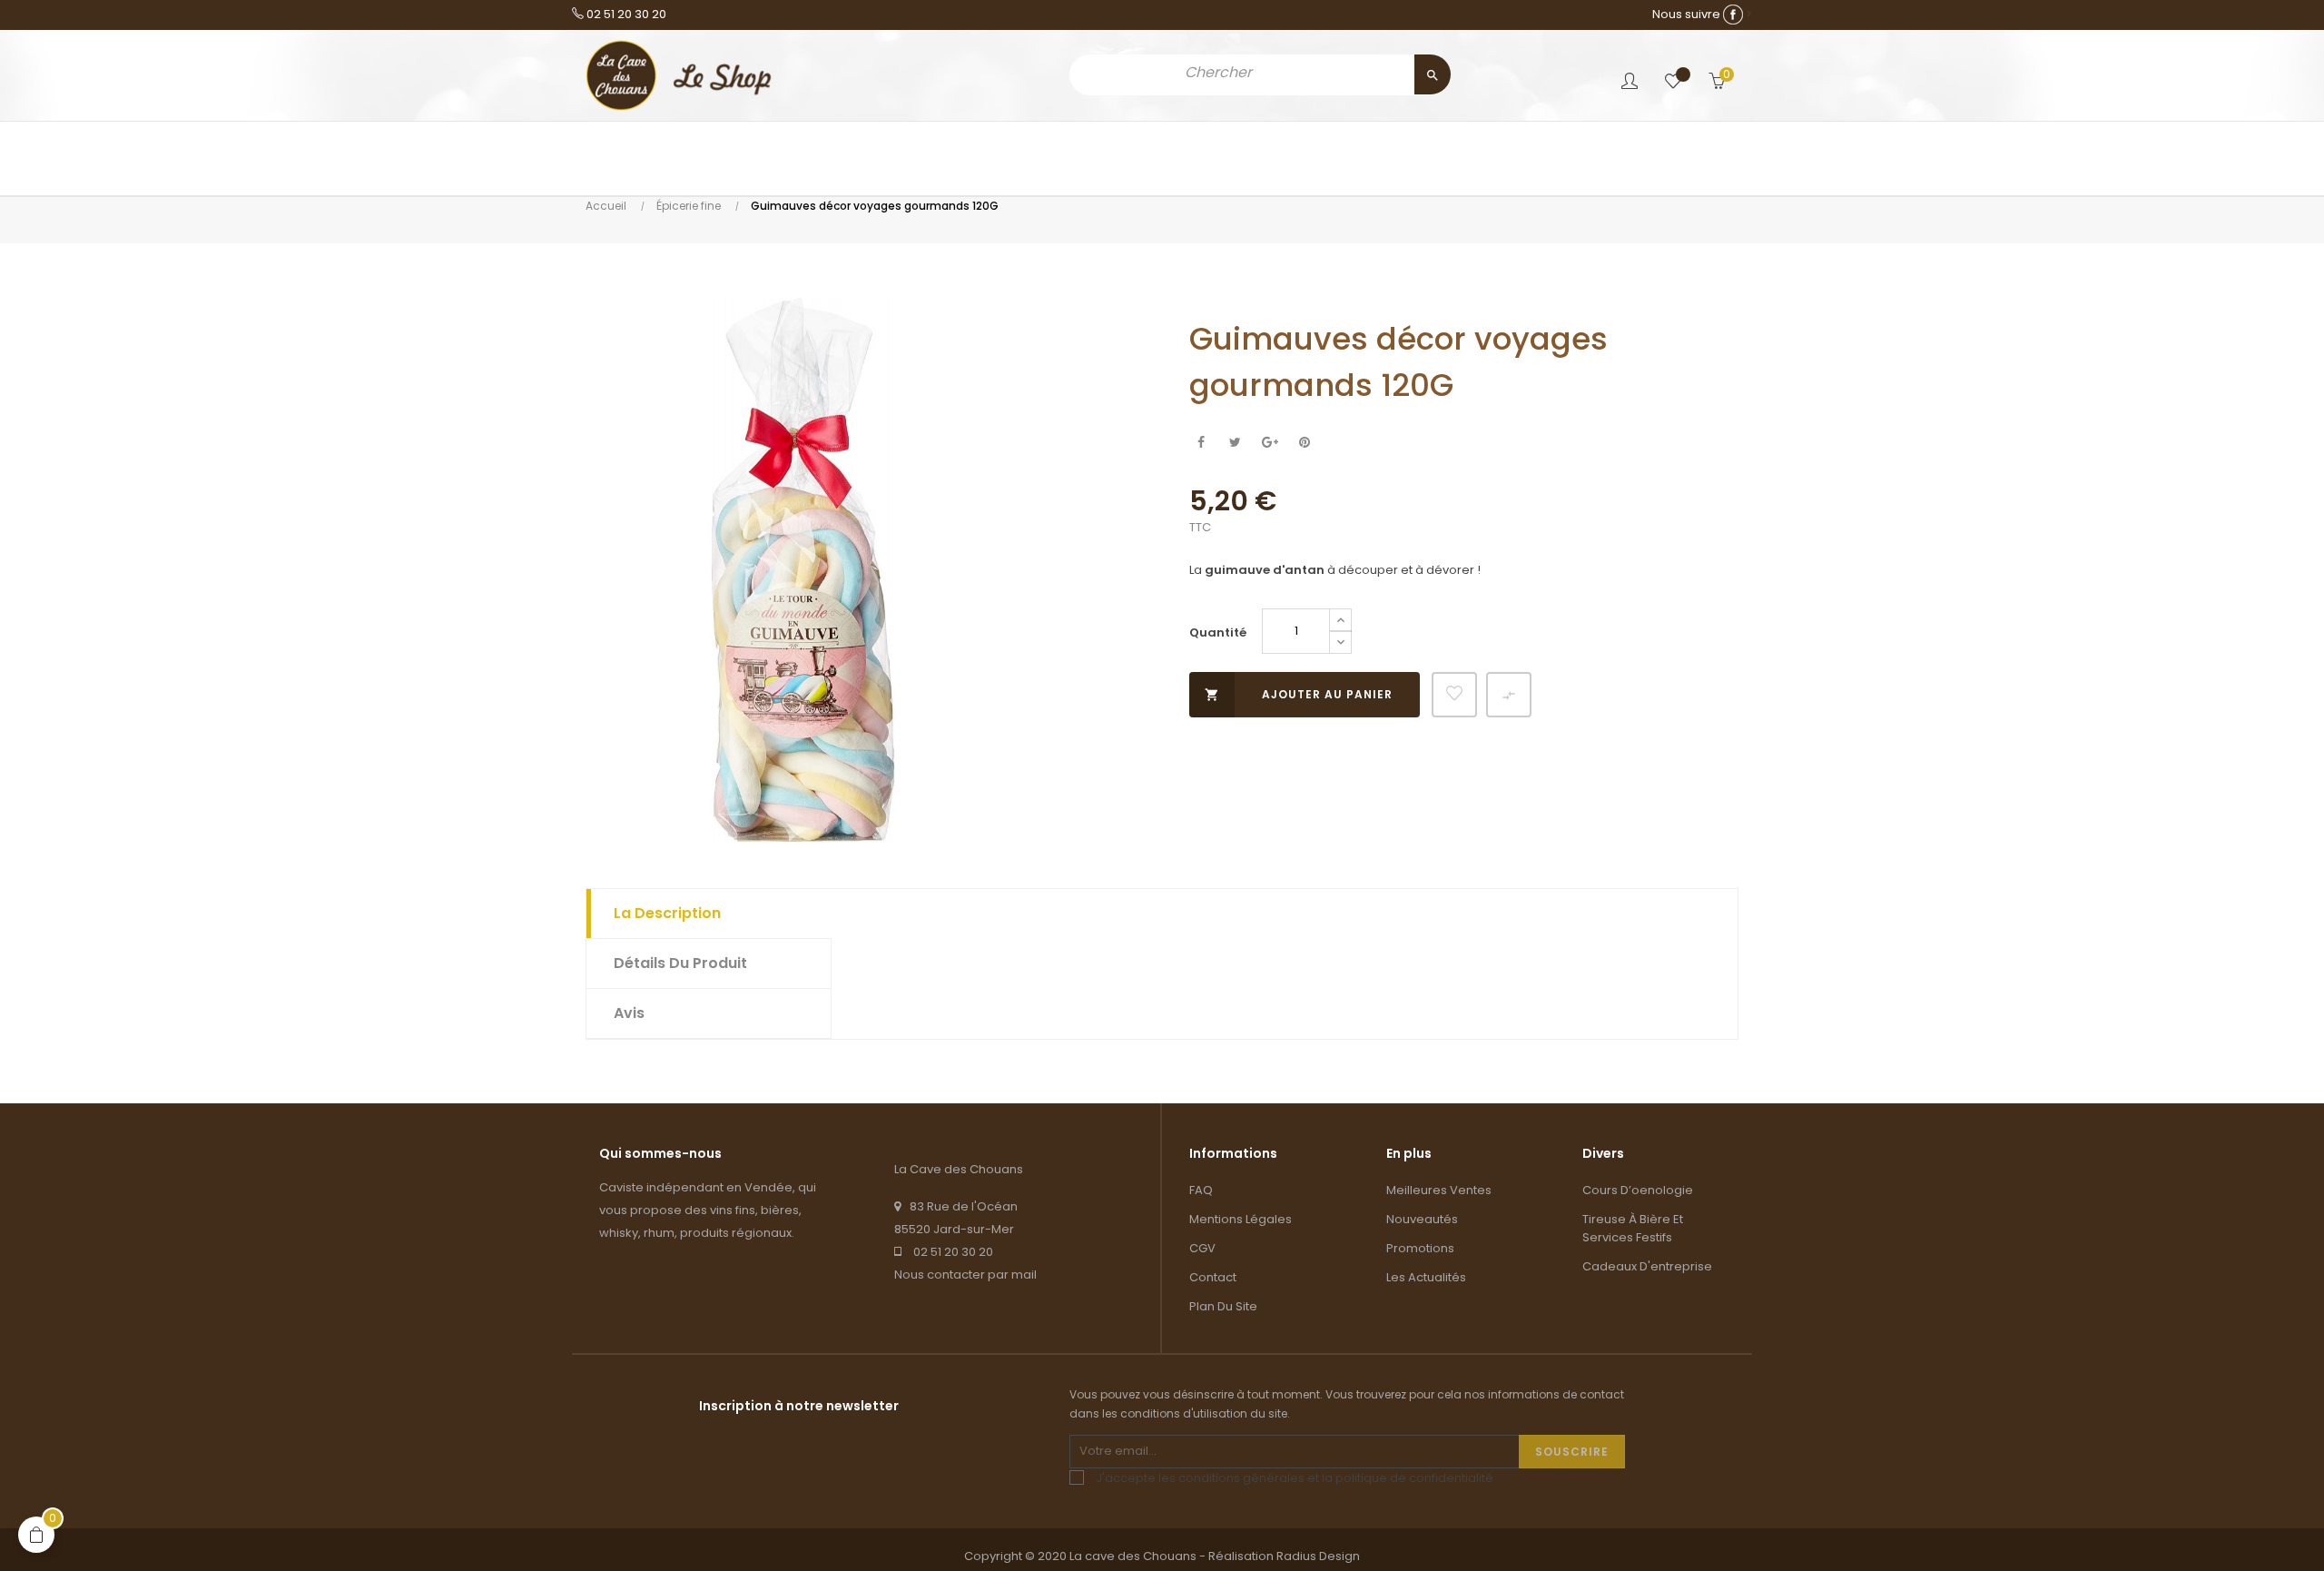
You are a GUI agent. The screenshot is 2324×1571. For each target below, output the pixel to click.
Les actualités (1426, 1277)
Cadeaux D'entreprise (1647, 1266)
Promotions (1420, 1248)
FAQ (1201, 1190)
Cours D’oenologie (1638, 1190)
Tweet (1235, 443)
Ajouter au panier (1299, 694)
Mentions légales (1241, 1219)
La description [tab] (667, 913)
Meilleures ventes (1439, 1190)
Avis (629, 1013)
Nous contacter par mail (965, 1275)
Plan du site (1223, 1306)
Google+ (1270, 443)
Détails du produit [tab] (680, 963)
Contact (1213, 1277)
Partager (1201, 443)
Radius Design (1318, 1556)
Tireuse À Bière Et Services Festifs (1633, 1228)
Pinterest (1304, 443)
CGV (1202, 1248)
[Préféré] (1673, 82)
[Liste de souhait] (1454, 695)
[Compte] (1630, 83)
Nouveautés (1422, 1219)
